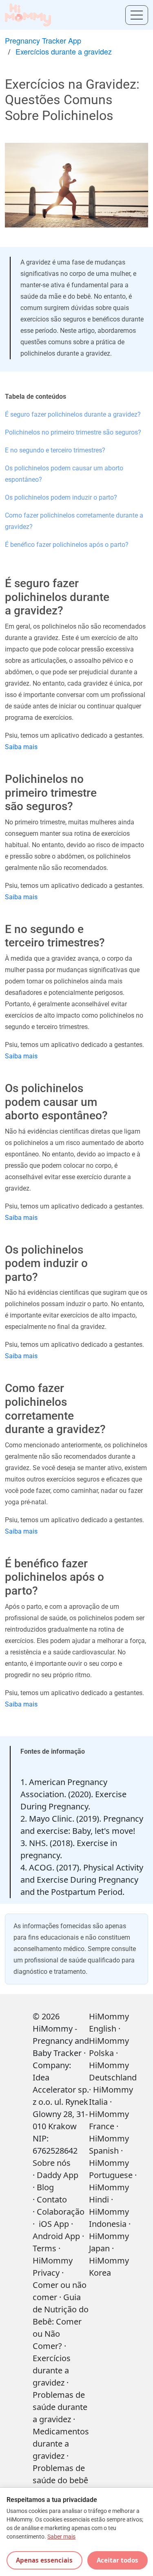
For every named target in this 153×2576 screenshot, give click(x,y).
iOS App (54, 2224)
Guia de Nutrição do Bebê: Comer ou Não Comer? (61, 2321)
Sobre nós (52, 2163)
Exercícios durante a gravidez (64, 51)
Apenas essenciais (44, 2560)
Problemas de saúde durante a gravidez (60, 2407)
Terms (44, 2248)
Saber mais (61, 2537)
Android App (56, 2236)
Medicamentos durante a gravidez (61, 2444)
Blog (45, 2187)
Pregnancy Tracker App (43, 40)
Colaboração (61, 2212)
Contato (52, 2199)
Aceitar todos (118, 2560)
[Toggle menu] (137, 15)
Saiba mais (21, 747)
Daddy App (58, 2175)
